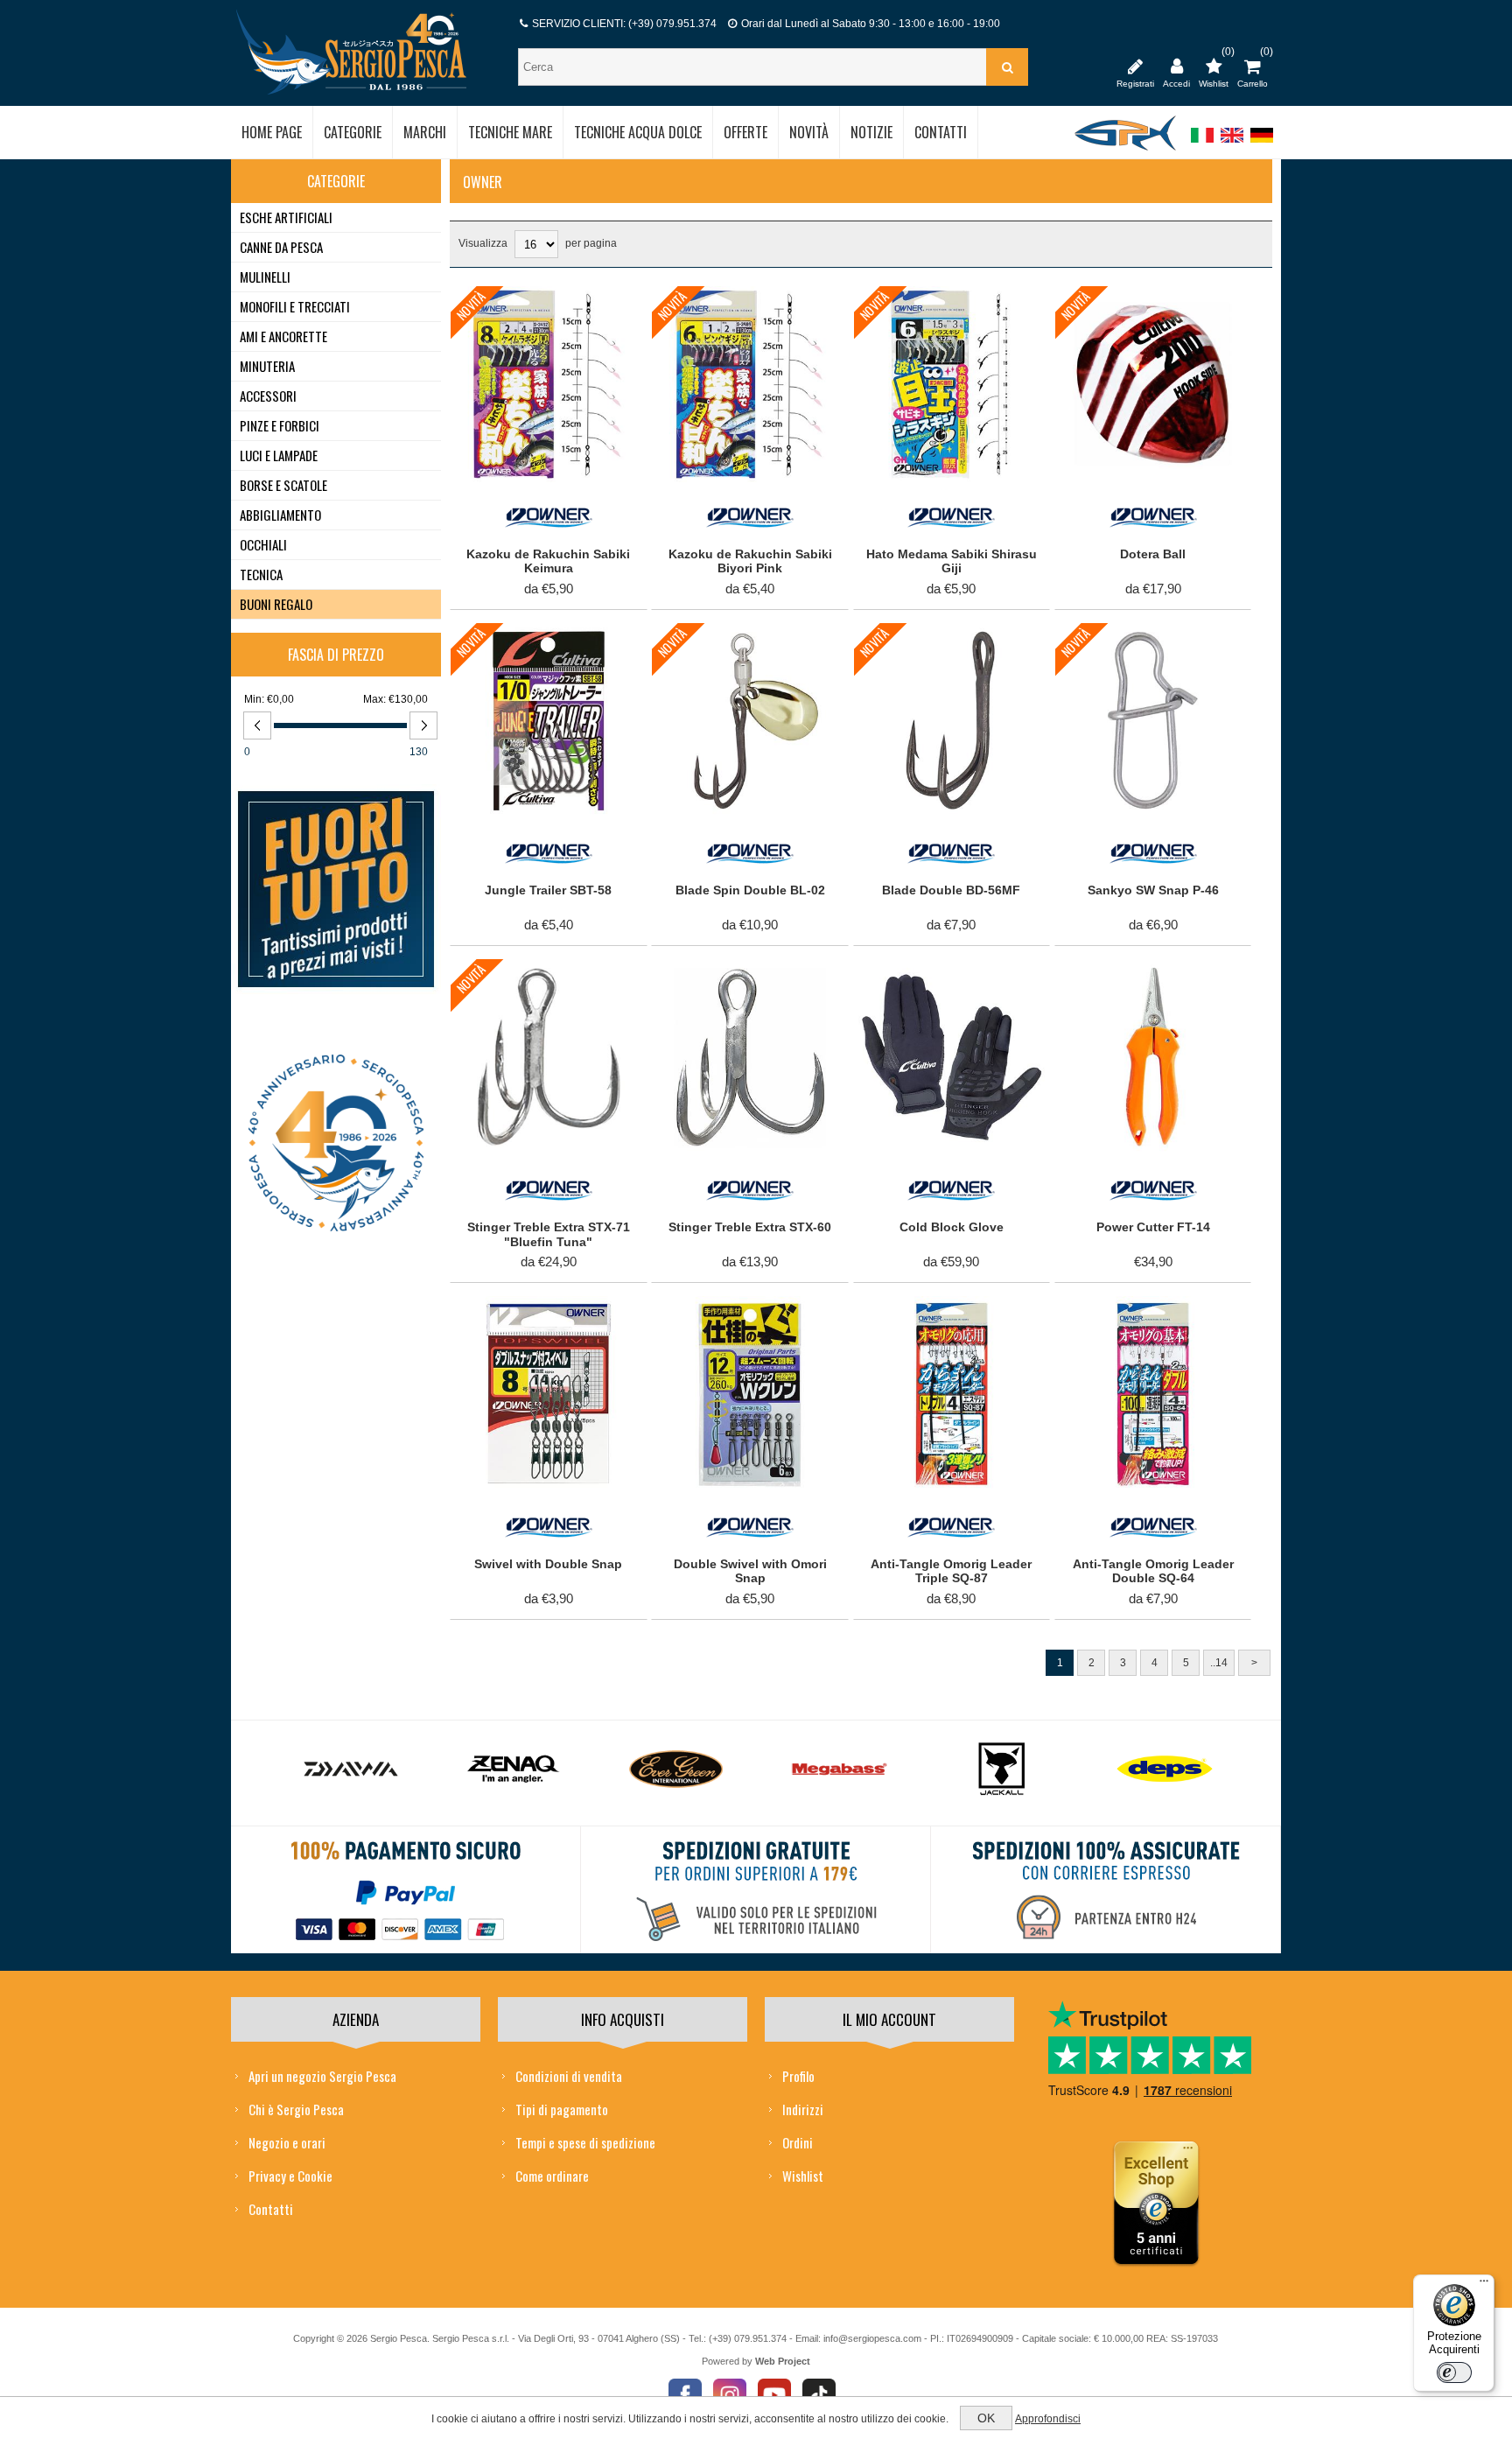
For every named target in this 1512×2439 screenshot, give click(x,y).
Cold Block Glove (952, 1227)
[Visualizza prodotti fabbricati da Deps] (1002, 1770)
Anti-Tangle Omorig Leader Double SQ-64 (1153, 1571)
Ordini (798, 2142)
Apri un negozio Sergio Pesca (322, 2076)
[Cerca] (1007, 67)
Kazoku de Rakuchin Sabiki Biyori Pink (750, 561)
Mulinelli (265, 277)
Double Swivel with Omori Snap (750, 1571)
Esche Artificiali (286, 217)
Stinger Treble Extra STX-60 (750, 1227)
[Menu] (1484, 2285)
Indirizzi (803, 2109)
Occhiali (263, 544)
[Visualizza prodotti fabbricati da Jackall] (839, 1770)
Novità (471, 305)
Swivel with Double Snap (548, 1564)
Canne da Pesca (281, 247)
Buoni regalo (276, 604)
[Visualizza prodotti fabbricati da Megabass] (676, 1770)
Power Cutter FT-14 (1153, 1227)
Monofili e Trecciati (295, 306)
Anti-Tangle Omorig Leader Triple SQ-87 (951, 1571)
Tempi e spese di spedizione (585, 2142)
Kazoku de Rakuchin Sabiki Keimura (548, 561)
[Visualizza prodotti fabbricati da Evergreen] (514, 1770)
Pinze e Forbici (280, 425)
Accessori (268, 396)
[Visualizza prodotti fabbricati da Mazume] (1165, 1770)
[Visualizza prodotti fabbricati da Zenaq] (351, 1770)
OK (986, 2418)
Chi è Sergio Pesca (296, 2109)
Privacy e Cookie (290, 2176)
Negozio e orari (287, 2142)
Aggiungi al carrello (539, 304)
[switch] (1454, 2372)
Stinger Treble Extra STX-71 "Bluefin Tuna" (549, 1234)
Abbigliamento (280, 515)
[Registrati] (1135, 66)
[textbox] (754, 67)
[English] (1232, 144)
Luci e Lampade (279, 455)
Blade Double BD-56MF (951, 890)
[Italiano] (1202, 144)
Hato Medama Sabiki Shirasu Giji (952, 561)
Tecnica (261, 574)
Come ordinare (552, 2176)
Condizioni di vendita (569, 2076)
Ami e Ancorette (283, 336)
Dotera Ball (1153, 554)
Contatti (271, 2209)
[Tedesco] (1262, 144)
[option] (351, 1773)
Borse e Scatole (283, 485)
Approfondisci (1048, 2419)
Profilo (798, 2076)
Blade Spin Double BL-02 (750, 890)
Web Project (783, 2361)
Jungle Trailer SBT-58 (548, 890)
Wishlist (803, 2176)
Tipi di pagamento (562, 2109)
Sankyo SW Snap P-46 (1153, 890)
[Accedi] (1176, 66)
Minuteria (267, 366)
